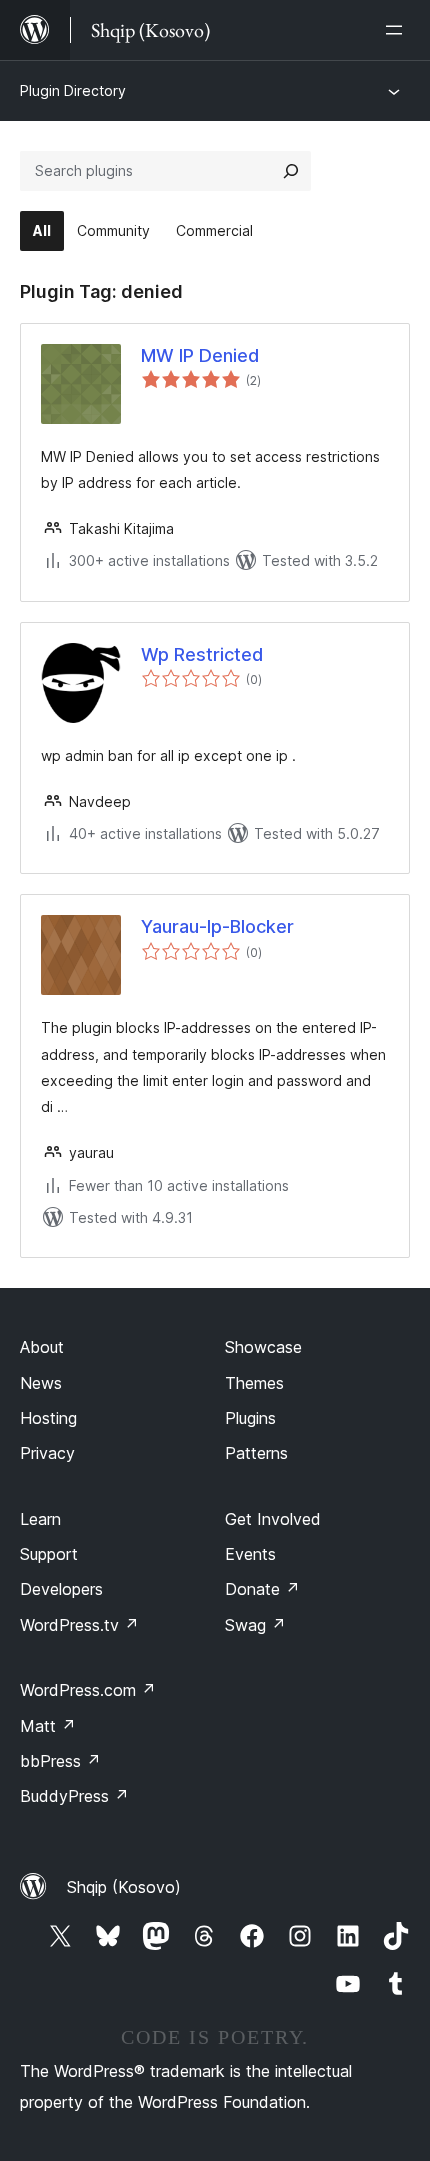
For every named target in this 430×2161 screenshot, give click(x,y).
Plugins (250, 1418)
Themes (254, 1383)
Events (250, 1554)
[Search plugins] (291, 171)
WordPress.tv (79, 1625)
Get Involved (273, 1519)
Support (49, 1554)
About (42, 1347)
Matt (48, 1726)
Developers (61, 1589)
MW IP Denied (200, 355)
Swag (255, 1625)
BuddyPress (74, 1796)
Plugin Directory (73, 90)
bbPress (60, 1761)
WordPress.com (88, 1690)
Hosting (48, 1418)
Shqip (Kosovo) (124, 1887)
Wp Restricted (202, 654)
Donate (262, 1589)
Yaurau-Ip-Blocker (217, 926)
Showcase (263, 1347)
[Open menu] (398, 30)
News (41, 1383)
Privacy (47, 1453)
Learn (40, 1519)
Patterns (256, 1453)
